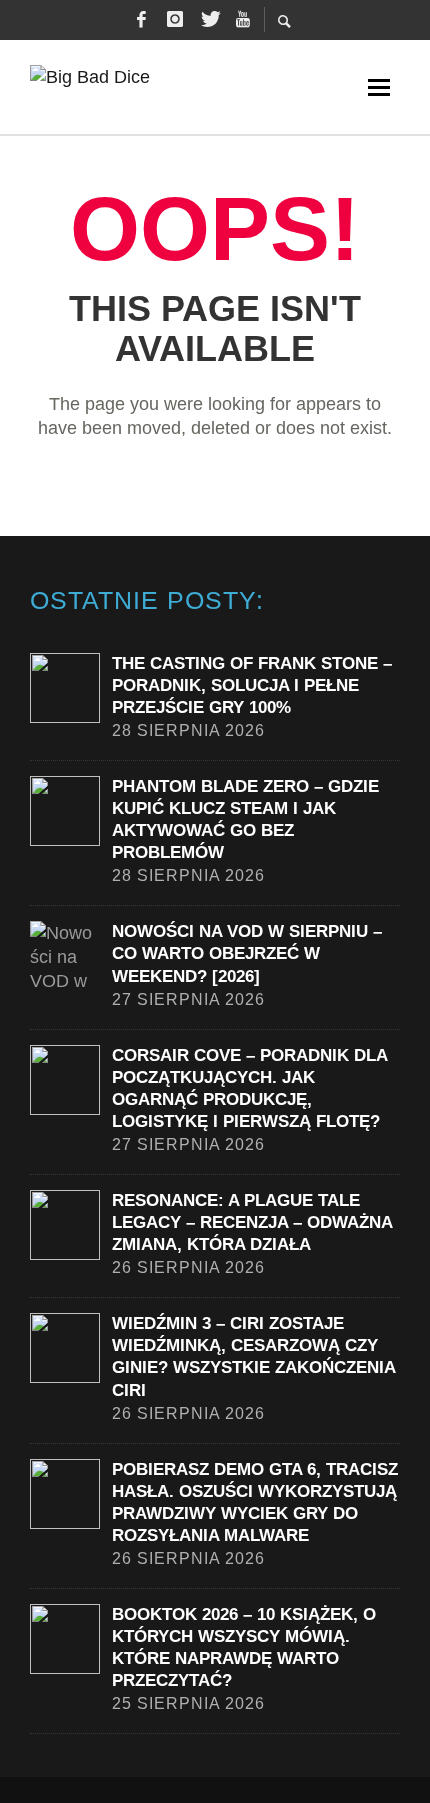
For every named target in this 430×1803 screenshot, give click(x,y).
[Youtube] (243, 20)
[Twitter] (209, 20)
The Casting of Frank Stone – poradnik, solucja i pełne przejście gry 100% (252, 685)
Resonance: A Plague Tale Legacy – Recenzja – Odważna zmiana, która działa (252, 1222)
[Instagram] (175, 20)
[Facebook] (141, 20)
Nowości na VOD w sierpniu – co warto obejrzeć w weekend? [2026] (247, 953)
